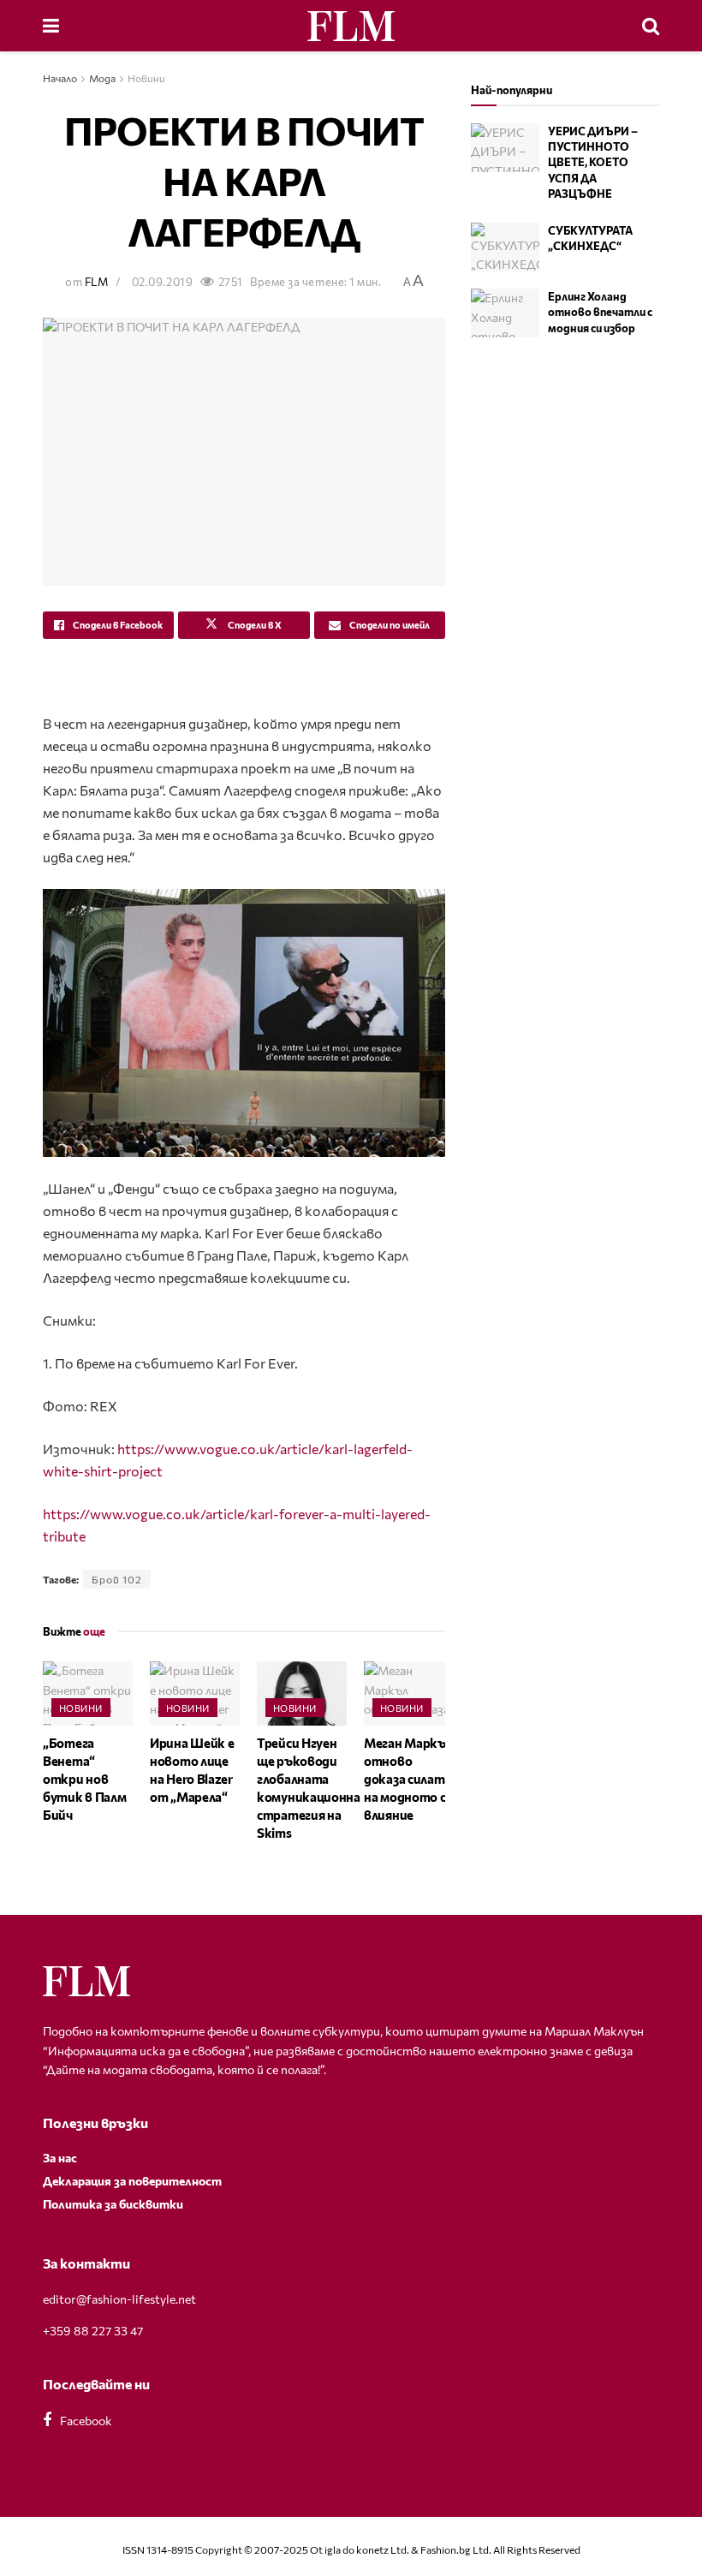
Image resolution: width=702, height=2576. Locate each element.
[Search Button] (651, 26)
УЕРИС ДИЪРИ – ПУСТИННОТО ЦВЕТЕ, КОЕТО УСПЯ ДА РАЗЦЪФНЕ (593, 162)
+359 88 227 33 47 (93, 2331)
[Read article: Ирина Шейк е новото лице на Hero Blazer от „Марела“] (195, 1693)
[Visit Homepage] (351, 26)
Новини (146, 78)
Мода (102, 78)
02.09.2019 (162, 282)
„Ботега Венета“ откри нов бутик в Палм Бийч (84, 1779)
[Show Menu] (51, 26)
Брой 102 (117, 1579)
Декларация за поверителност (132, 2181)
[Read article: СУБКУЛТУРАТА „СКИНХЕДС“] (505, 247)
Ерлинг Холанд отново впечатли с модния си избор (600, 312)
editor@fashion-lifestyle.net (119, 2299)
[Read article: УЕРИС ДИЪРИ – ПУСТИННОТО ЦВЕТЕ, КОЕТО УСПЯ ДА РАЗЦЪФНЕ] (505, 148)
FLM (97, 282)
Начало (60, 78)
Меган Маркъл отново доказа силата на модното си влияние (408, 1779)
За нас (60, 2158)
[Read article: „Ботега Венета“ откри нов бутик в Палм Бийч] (88, 1693)
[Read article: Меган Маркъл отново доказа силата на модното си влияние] (409, 1693)
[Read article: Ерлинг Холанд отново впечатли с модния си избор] (505, 313)
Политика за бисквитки (113, 2204)
